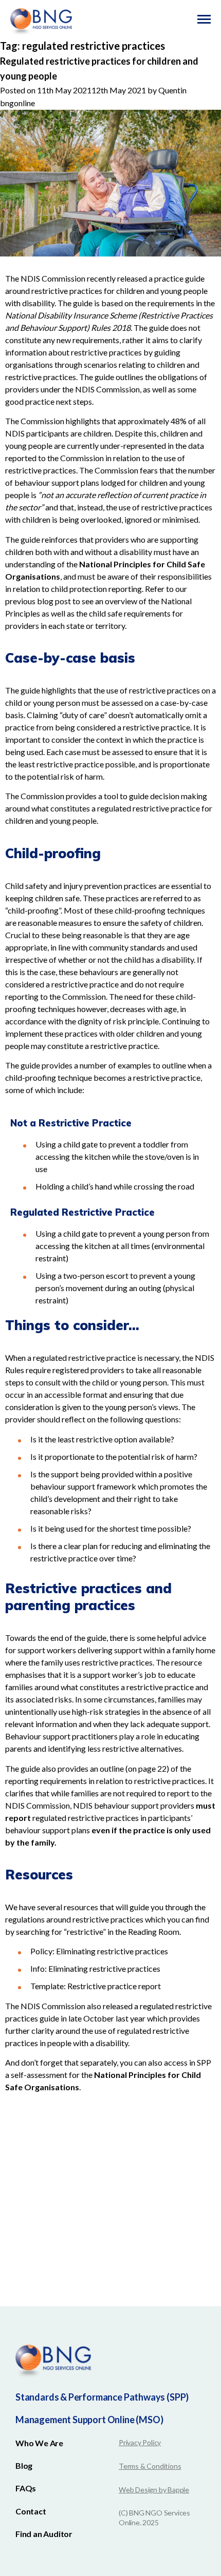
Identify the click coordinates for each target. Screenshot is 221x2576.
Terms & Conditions (150, 2466)
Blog (24, 2465)
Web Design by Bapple (154, 2490)
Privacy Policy (140, 2442)
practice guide (179, 278)
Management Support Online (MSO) (89, 2420)
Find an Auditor (44, 2534)
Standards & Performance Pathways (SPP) (102, 2397)
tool (111, 796)
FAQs (26, 2488)
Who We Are (39, 2443)
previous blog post (38, 601)
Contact (31, 2511)
